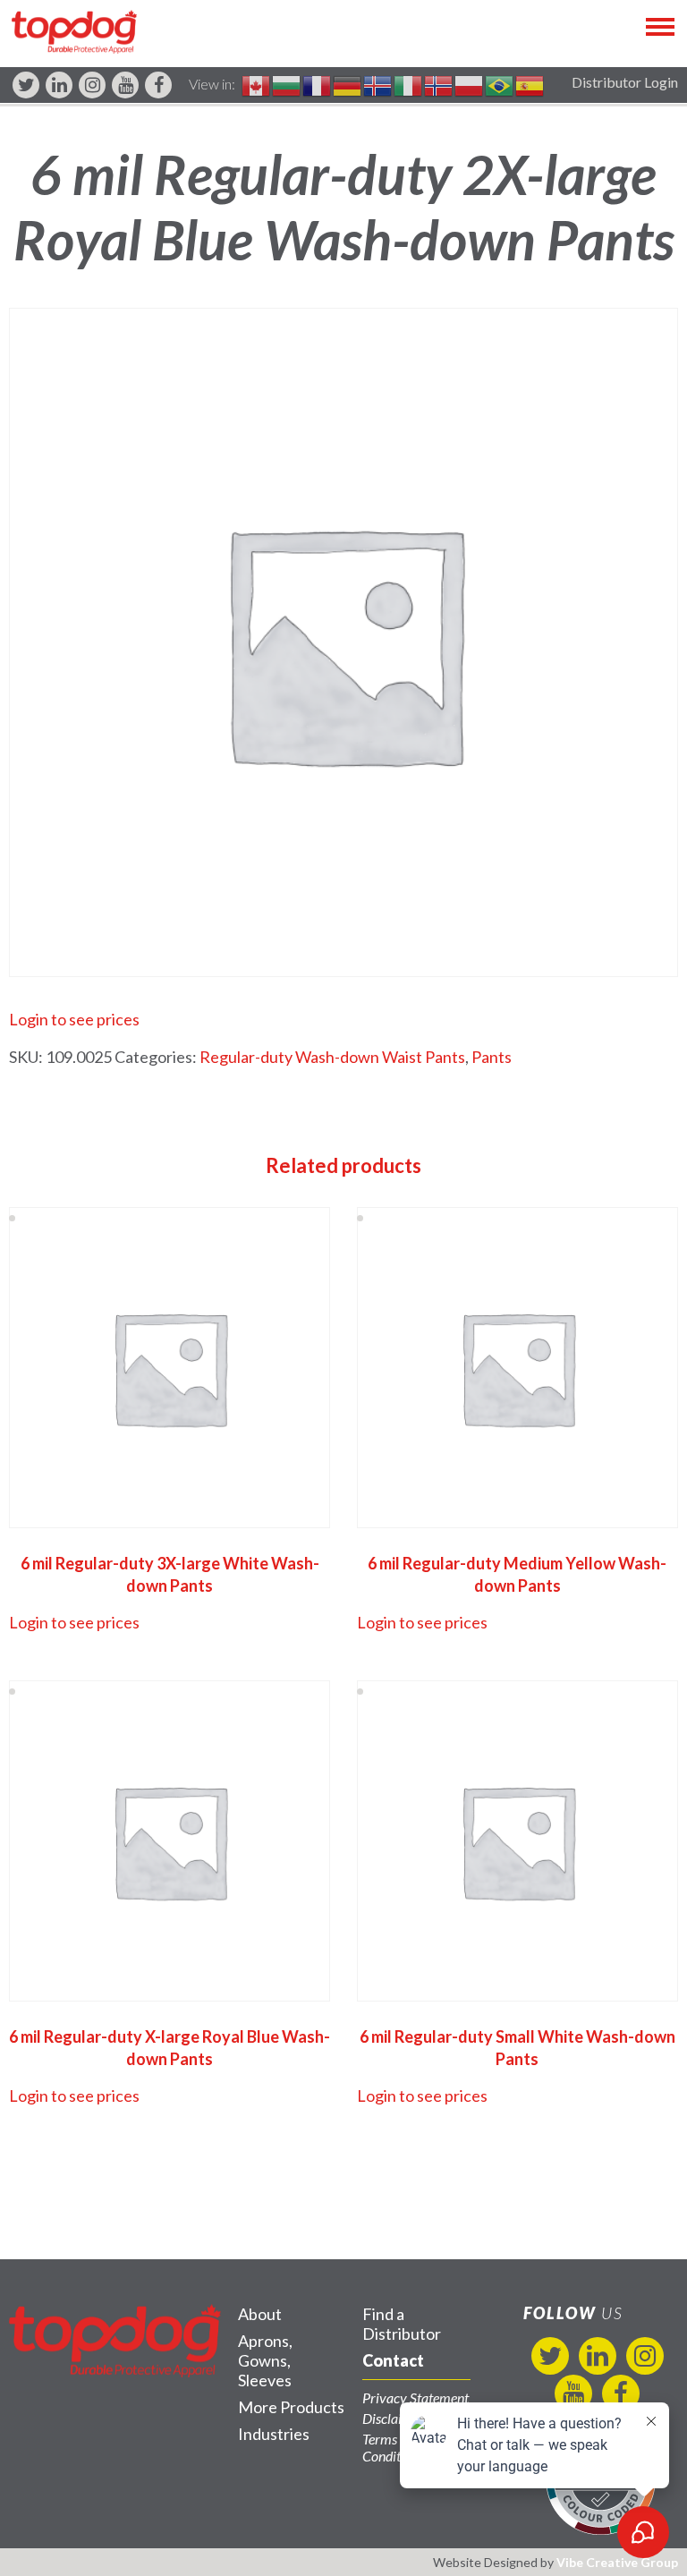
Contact (393, 2360)
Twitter (26, 85)
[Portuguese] (500, 84)
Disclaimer (394, 2418)
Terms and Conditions (393, 2447)
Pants (492, 1057)
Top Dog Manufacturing (74, 31)
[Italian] (409, 84)
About (260, 2314)
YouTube (125, 85)
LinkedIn (59, 85)
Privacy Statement (416, 2397)
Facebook (158, 85)
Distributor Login (625, 82)
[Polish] (470, 84)
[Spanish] (530, 84)
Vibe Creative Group (617, 2562)
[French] (318, 84)
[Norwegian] (439, 84)
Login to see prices (74, 1019)
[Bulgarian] (287, 84)
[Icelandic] (378, 84)
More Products (291, 2407)
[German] (348, 84)
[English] (257, 84)
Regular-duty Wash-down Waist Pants (332, 1057)
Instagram (92, 85)
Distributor (402, 2324)
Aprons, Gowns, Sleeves (265, 2360)
